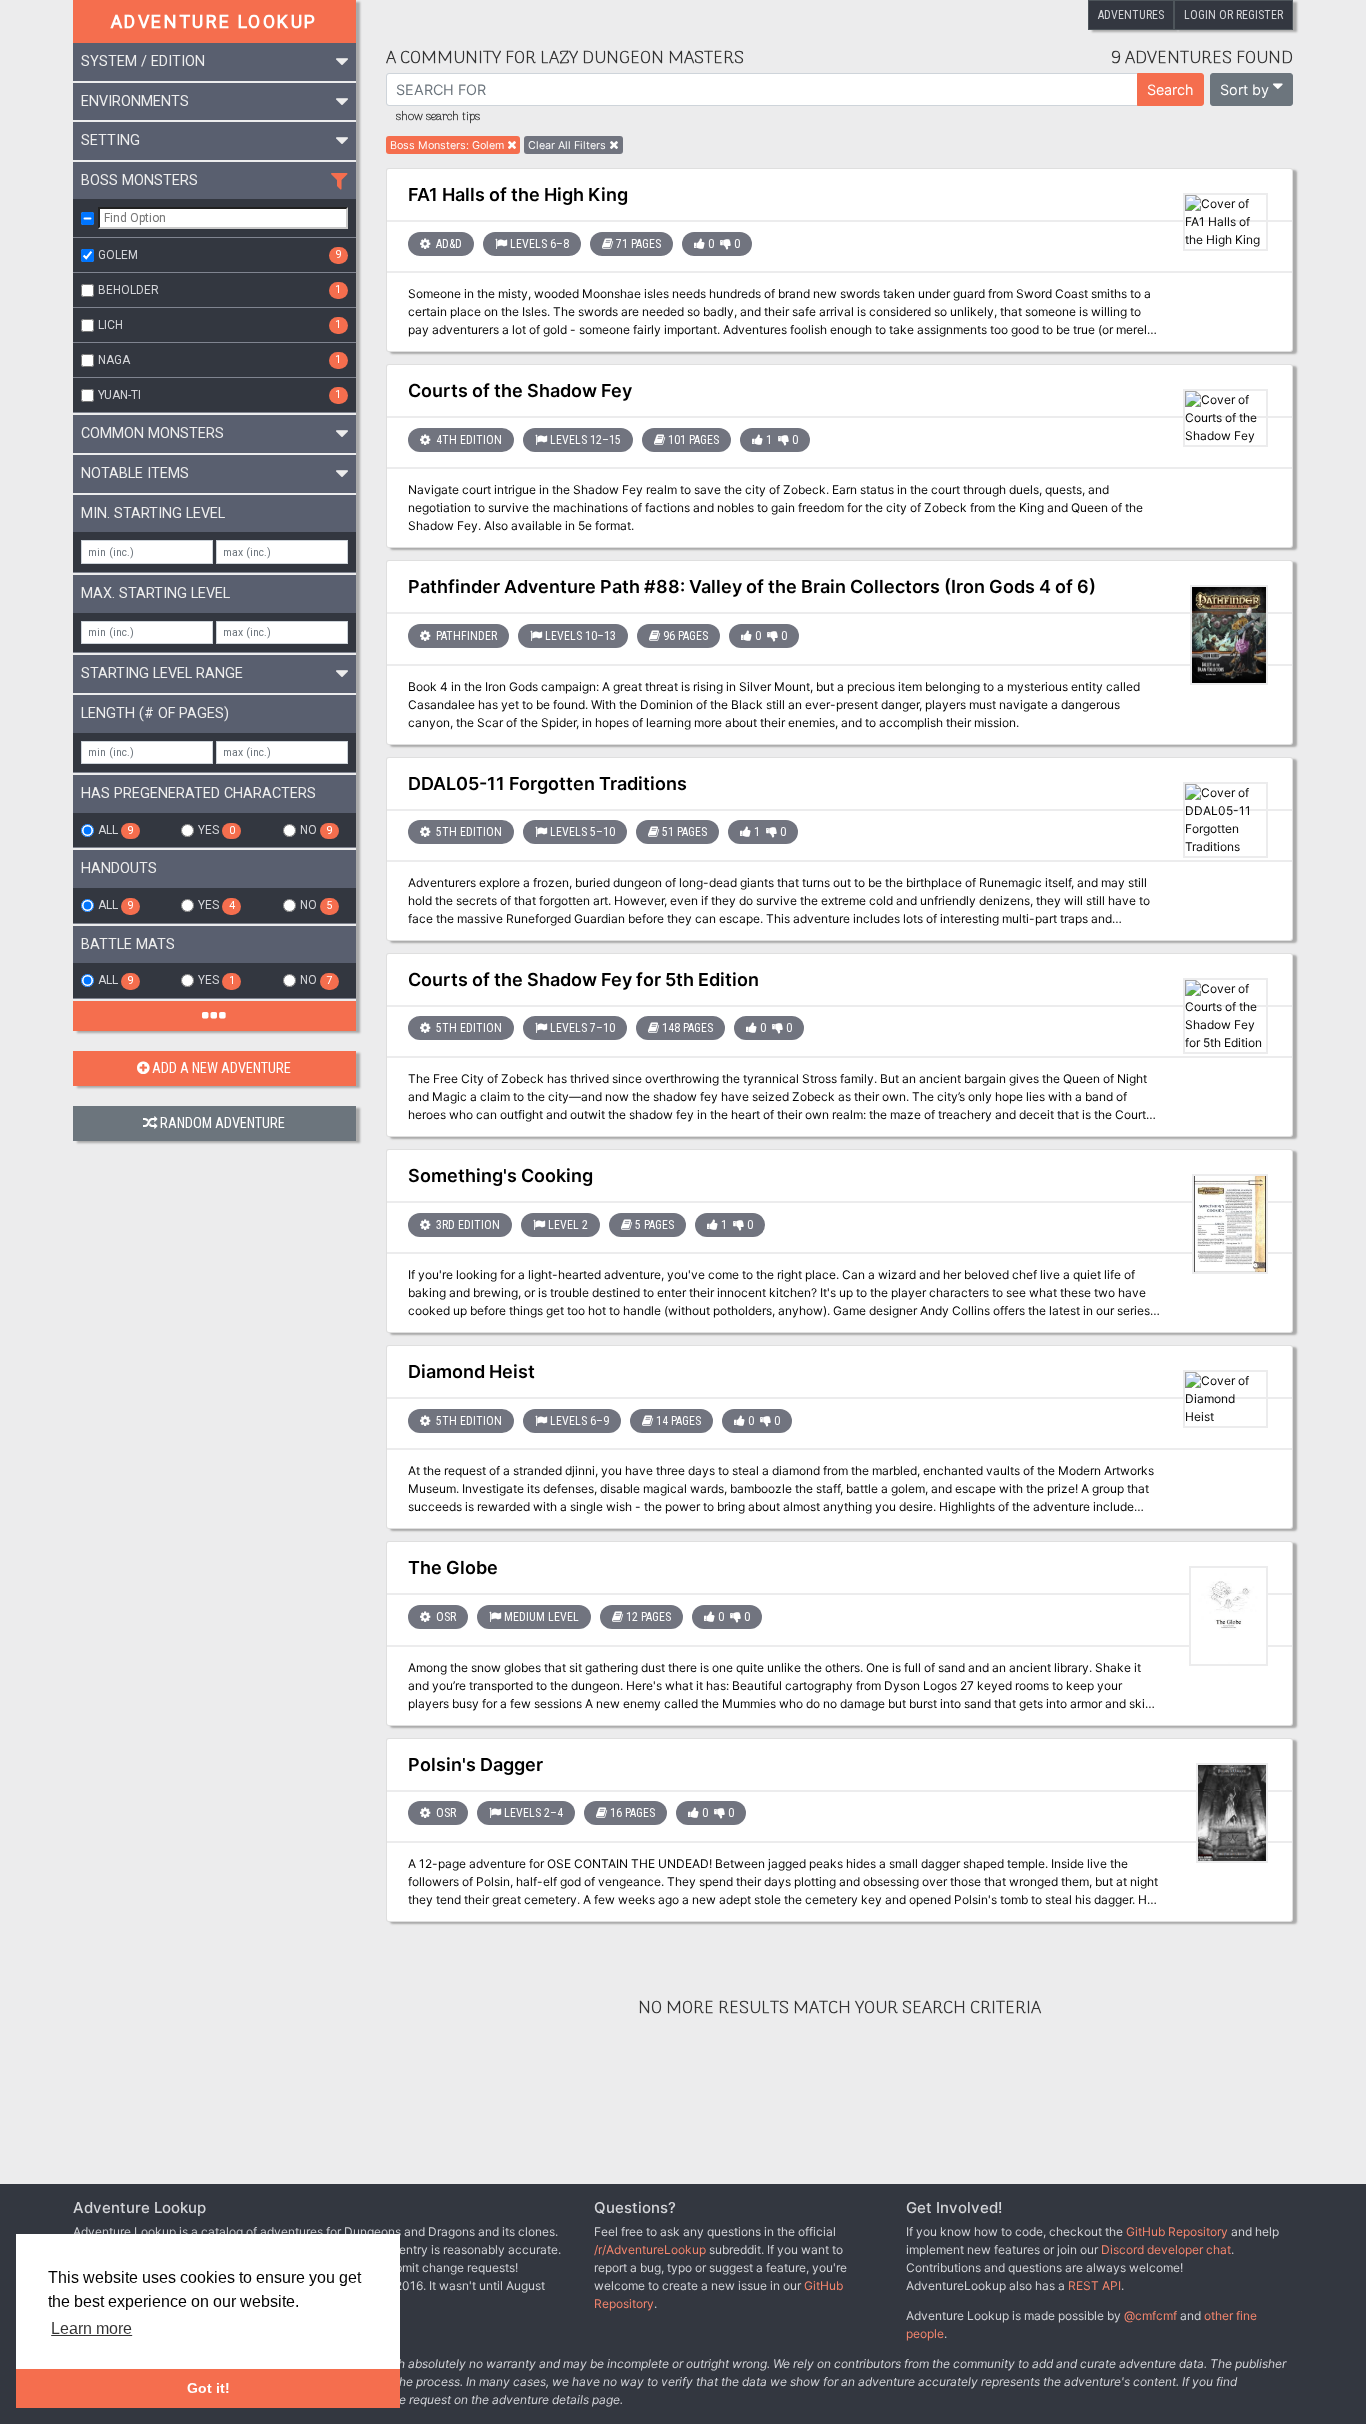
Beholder (219, 290)
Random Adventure (222, 1123)
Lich (219, 325)
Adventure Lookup (214, 21)
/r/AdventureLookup (650, 2249)
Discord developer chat (1166, 2249)
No (316, 830)
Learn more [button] (91, 2328)
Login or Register (1233, 15)
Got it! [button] (208, 2388)
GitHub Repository (1177, 2231)
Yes (216, 830)
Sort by (1244, 89)
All (115, 830)
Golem (219, 255)
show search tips (438, 117)
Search (1170, 89)
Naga (219, 360)
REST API (1094, 2285)
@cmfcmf (1150, 2315)
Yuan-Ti (219, 395)
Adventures (1131, 15)
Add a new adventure (221, 1068)
